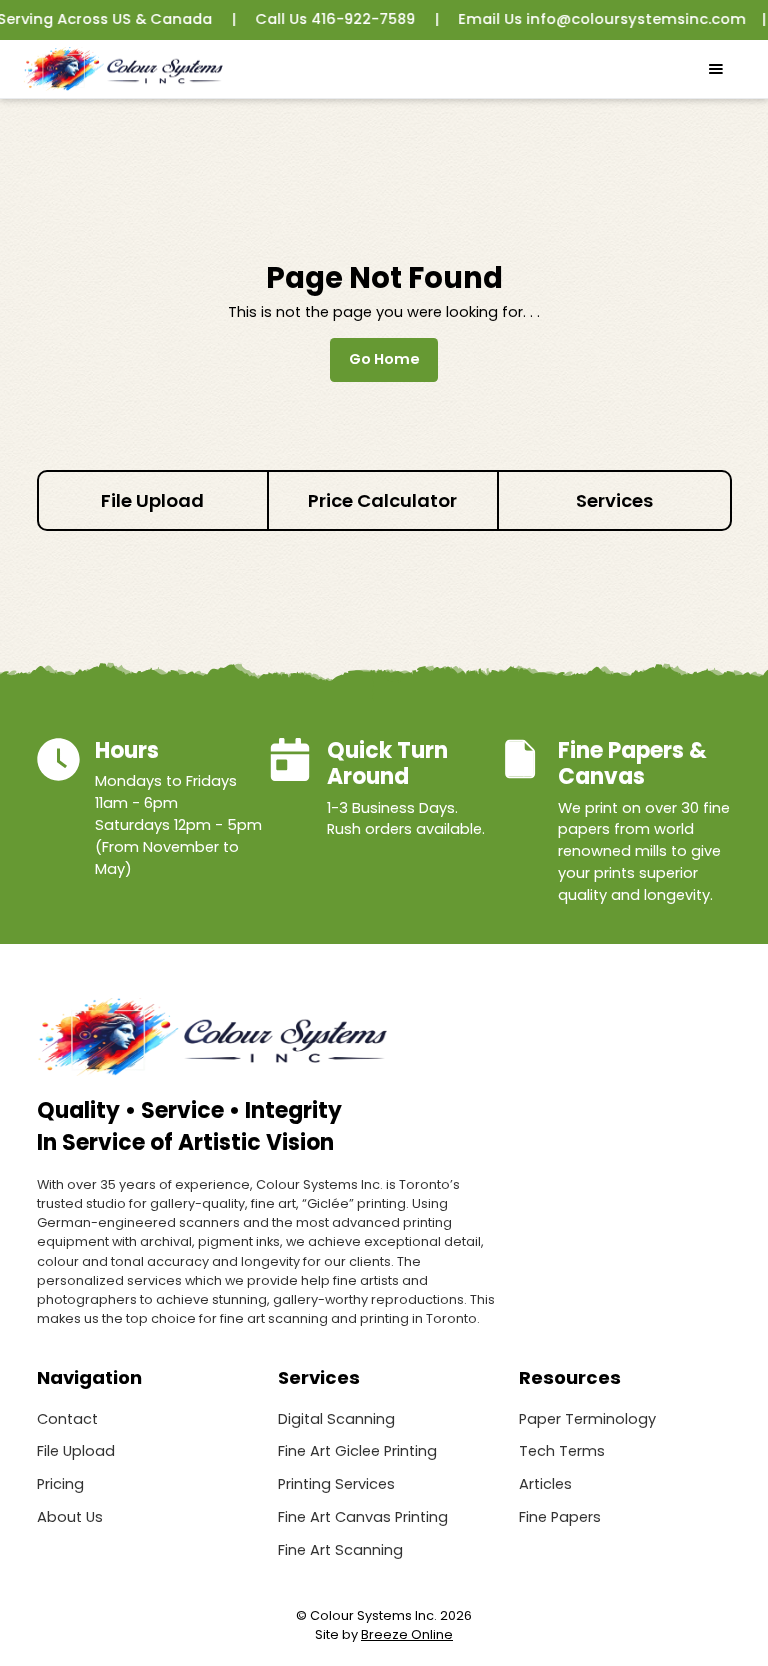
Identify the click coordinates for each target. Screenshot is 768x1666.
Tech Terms (562, 1451)
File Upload (76, 1451)
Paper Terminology (587, 1419)
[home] (123, 69)
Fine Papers (560, 1517)
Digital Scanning (336, 1419)
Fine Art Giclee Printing (357, 1451)
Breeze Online (407, 1634)
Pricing (60, 1484)
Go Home (384, 359)
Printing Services (336, 1484)
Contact (67, 1419)
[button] (716, 69)
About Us (70, 1517)
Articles (545, 1484)
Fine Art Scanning (340, 1550)
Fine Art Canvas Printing (363, 1517)
